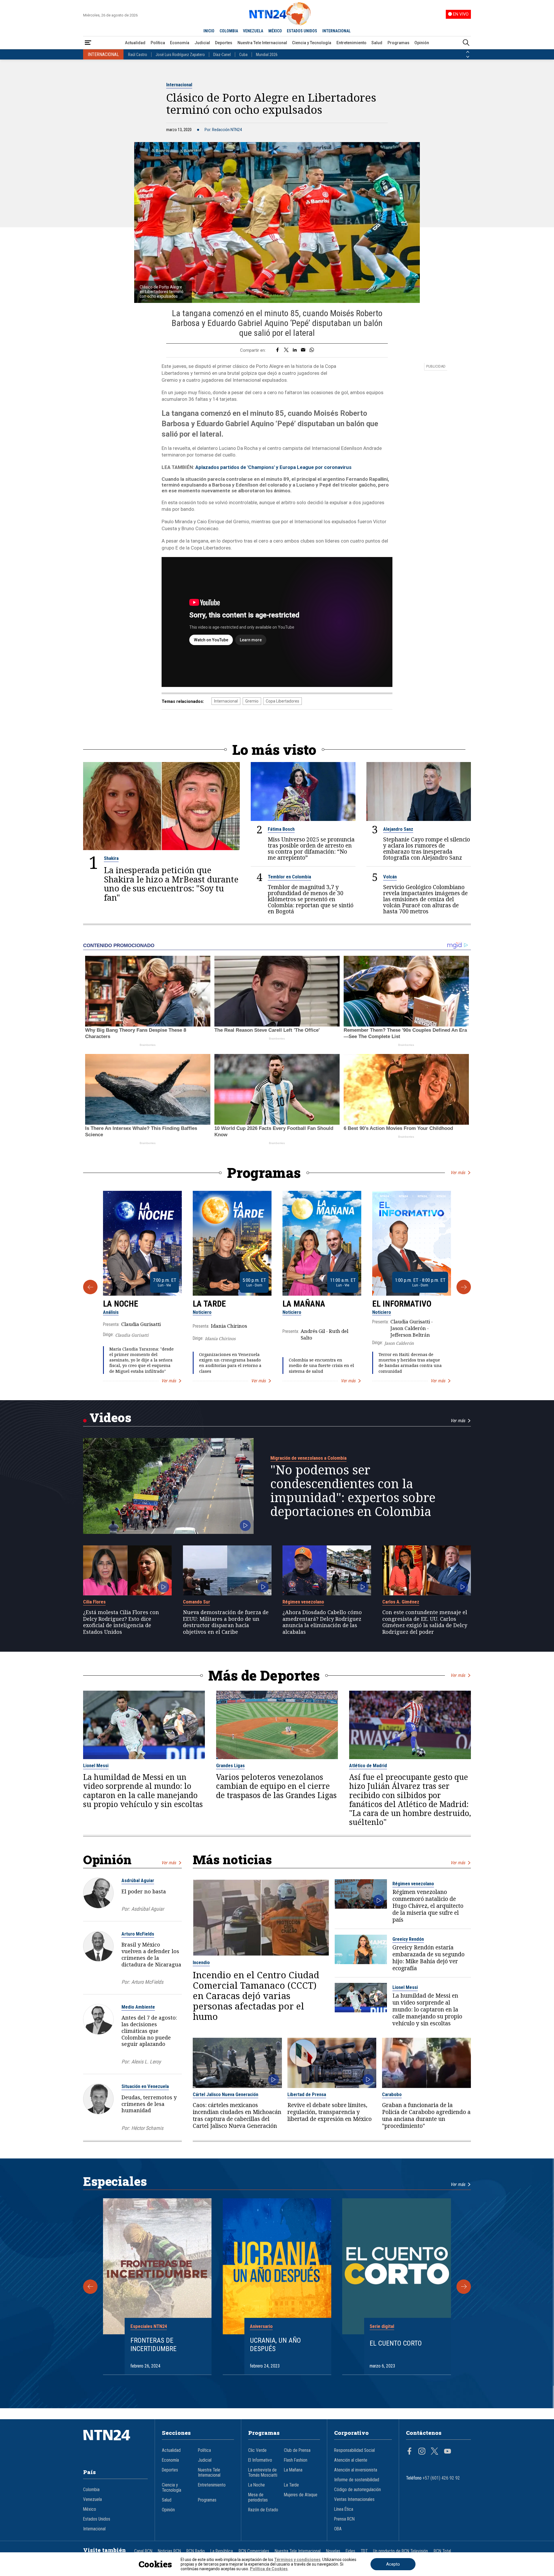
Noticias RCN (169, 2551)
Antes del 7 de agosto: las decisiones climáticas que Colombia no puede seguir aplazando (149, 2031)
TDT (364, 2551)
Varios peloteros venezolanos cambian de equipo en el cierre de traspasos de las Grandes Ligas (276, 1786)
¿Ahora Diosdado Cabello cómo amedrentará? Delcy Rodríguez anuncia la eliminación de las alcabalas (322, 1622)
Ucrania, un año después (275, 2345)
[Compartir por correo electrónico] (303, 350)
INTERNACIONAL (336, 31)
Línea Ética (344, 2509)
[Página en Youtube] (448, 2452)
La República (222, 2551)
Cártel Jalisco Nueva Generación (225, 2094)
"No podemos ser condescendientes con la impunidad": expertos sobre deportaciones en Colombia (353, 1491)
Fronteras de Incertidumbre (154, 2345)
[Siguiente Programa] (464, 1287)
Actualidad (135, 43)
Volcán (390, 877)
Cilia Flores (94, 1602)
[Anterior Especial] (90, 2287)
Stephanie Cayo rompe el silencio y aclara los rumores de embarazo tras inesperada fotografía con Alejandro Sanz (427, 848)
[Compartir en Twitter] (286, 350)
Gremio (252, 701)
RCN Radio (196, 2551)
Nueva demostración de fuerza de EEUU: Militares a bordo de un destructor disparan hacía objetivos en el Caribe (226, 1622)
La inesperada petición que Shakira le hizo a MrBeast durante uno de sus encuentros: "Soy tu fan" (171, 884)
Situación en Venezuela (145, 2086)
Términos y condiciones (297, 2560)
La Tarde (209, 1304)
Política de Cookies (269, 2569)
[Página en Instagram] (422, 2452)
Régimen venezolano (303, 1602)
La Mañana (304, 1304)
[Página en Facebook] (409, 2452)
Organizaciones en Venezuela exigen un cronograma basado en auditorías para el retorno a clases (230, 1363)
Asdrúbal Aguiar (138, 1880)
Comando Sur (196, 1602)
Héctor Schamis (147, 2128)
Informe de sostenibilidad (357, 2480)
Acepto (393, 2564)
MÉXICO (275, 31)
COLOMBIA (229, 31)
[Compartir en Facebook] (277, 350)
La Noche (121, 1304)
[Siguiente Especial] (464, 2287)
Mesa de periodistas (258, 2497)
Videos (110, 1417)
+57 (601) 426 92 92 (441, 2478)
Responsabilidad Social (354, 2450)
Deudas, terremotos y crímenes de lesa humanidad (149, 2104)
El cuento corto (396, 2343)
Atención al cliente (351, 2460)
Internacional (179, 85)
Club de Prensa (297, 2450)
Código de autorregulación (358, 2490)
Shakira (111, 858)
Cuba (243, 55)
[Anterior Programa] (90, 1287)
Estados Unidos (97, 2519)
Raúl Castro (138, 55)
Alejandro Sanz (398, 829)
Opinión (422, 43)
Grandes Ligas (230, 1765)
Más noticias (232, 1859)
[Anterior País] (468, 52)
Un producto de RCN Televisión (400, 2551)
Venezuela (92, 2499)
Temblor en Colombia (289, 877)
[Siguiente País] (468, 57)
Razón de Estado (263, 2510)
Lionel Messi (96, 1765)
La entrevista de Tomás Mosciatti (263, 2473)
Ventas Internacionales (354, 2499)
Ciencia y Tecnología (312, 43)
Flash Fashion (296, 2460)
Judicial (202, 43)
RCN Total (442, 2551)
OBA (338, 2529)
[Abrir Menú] (88, 43)
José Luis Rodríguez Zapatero (180, 55)
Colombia (91, 2490)
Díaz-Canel (222, 55)
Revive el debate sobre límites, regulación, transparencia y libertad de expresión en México (330, 2112)
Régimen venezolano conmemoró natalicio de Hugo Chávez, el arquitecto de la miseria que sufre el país (428, 1906)
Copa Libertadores (282, 701)
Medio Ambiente (138, 2007)
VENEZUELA (253, 31)
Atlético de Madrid (368, 1765)
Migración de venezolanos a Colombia (308, 1458)
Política (158, 43)
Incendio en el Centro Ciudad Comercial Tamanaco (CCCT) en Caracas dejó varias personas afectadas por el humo (256, 1996)
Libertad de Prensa (307, 2094)
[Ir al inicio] (115, 2444)
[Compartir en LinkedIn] (295, 350)
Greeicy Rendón (408, 1939)
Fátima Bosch (281, 829)
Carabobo (392, 2094)
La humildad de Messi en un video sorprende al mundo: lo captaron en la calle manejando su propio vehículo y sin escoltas (143, 1791)
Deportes (224, 43)
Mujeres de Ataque (301, 2495)
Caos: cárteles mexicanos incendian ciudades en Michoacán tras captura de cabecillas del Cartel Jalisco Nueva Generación (237, 2115)
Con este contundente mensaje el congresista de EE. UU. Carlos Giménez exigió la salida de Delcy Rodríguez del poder (425, 1622)
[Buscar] (466, 43)
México (90, 2509)
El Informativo (402, 1304)
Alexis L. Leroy (146, 2062)
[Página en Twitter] (435, 2452)
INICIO (209, 31)
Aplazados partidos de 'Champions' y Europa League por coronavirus (273, 467)
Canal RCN (143, 2551)
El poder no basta (144, 1891)
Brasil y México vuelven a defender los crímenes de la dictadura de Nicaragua (151, 1954)
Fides (350, 2551)
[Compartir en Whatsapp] (312, 350)
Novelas (333, 2551)
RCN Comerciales (254, 2551)
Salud (377, 43)
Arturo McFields (138, 1934)
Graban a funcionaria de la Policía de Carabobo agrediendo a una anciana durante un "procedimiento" (426, 2115)
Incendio (201, 1962)
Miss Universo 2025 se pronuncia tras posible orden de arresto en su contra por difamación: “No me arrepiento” (311, 848)
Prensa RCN (344, 2519)
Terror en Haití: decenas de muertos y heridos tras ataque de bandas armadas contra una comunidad (410, 1363)
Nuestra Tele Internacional (262, 43)
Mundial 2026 (267, 55)
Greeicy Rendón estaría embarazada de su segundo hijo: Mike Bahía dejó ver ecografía (428, 1958)
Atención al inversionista (356, 2470)
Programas (398, 43)
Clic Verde (257, 2450)
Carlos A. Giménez (401, 1602)
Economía (180, 43)
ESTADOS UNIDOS (302, 31)
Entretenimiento (351, 43)
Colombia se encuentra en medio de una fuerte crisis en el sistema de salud (321, 1365)
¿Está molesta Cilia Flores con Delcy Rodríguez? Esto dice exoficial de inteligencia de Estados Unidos (121, 1622)
